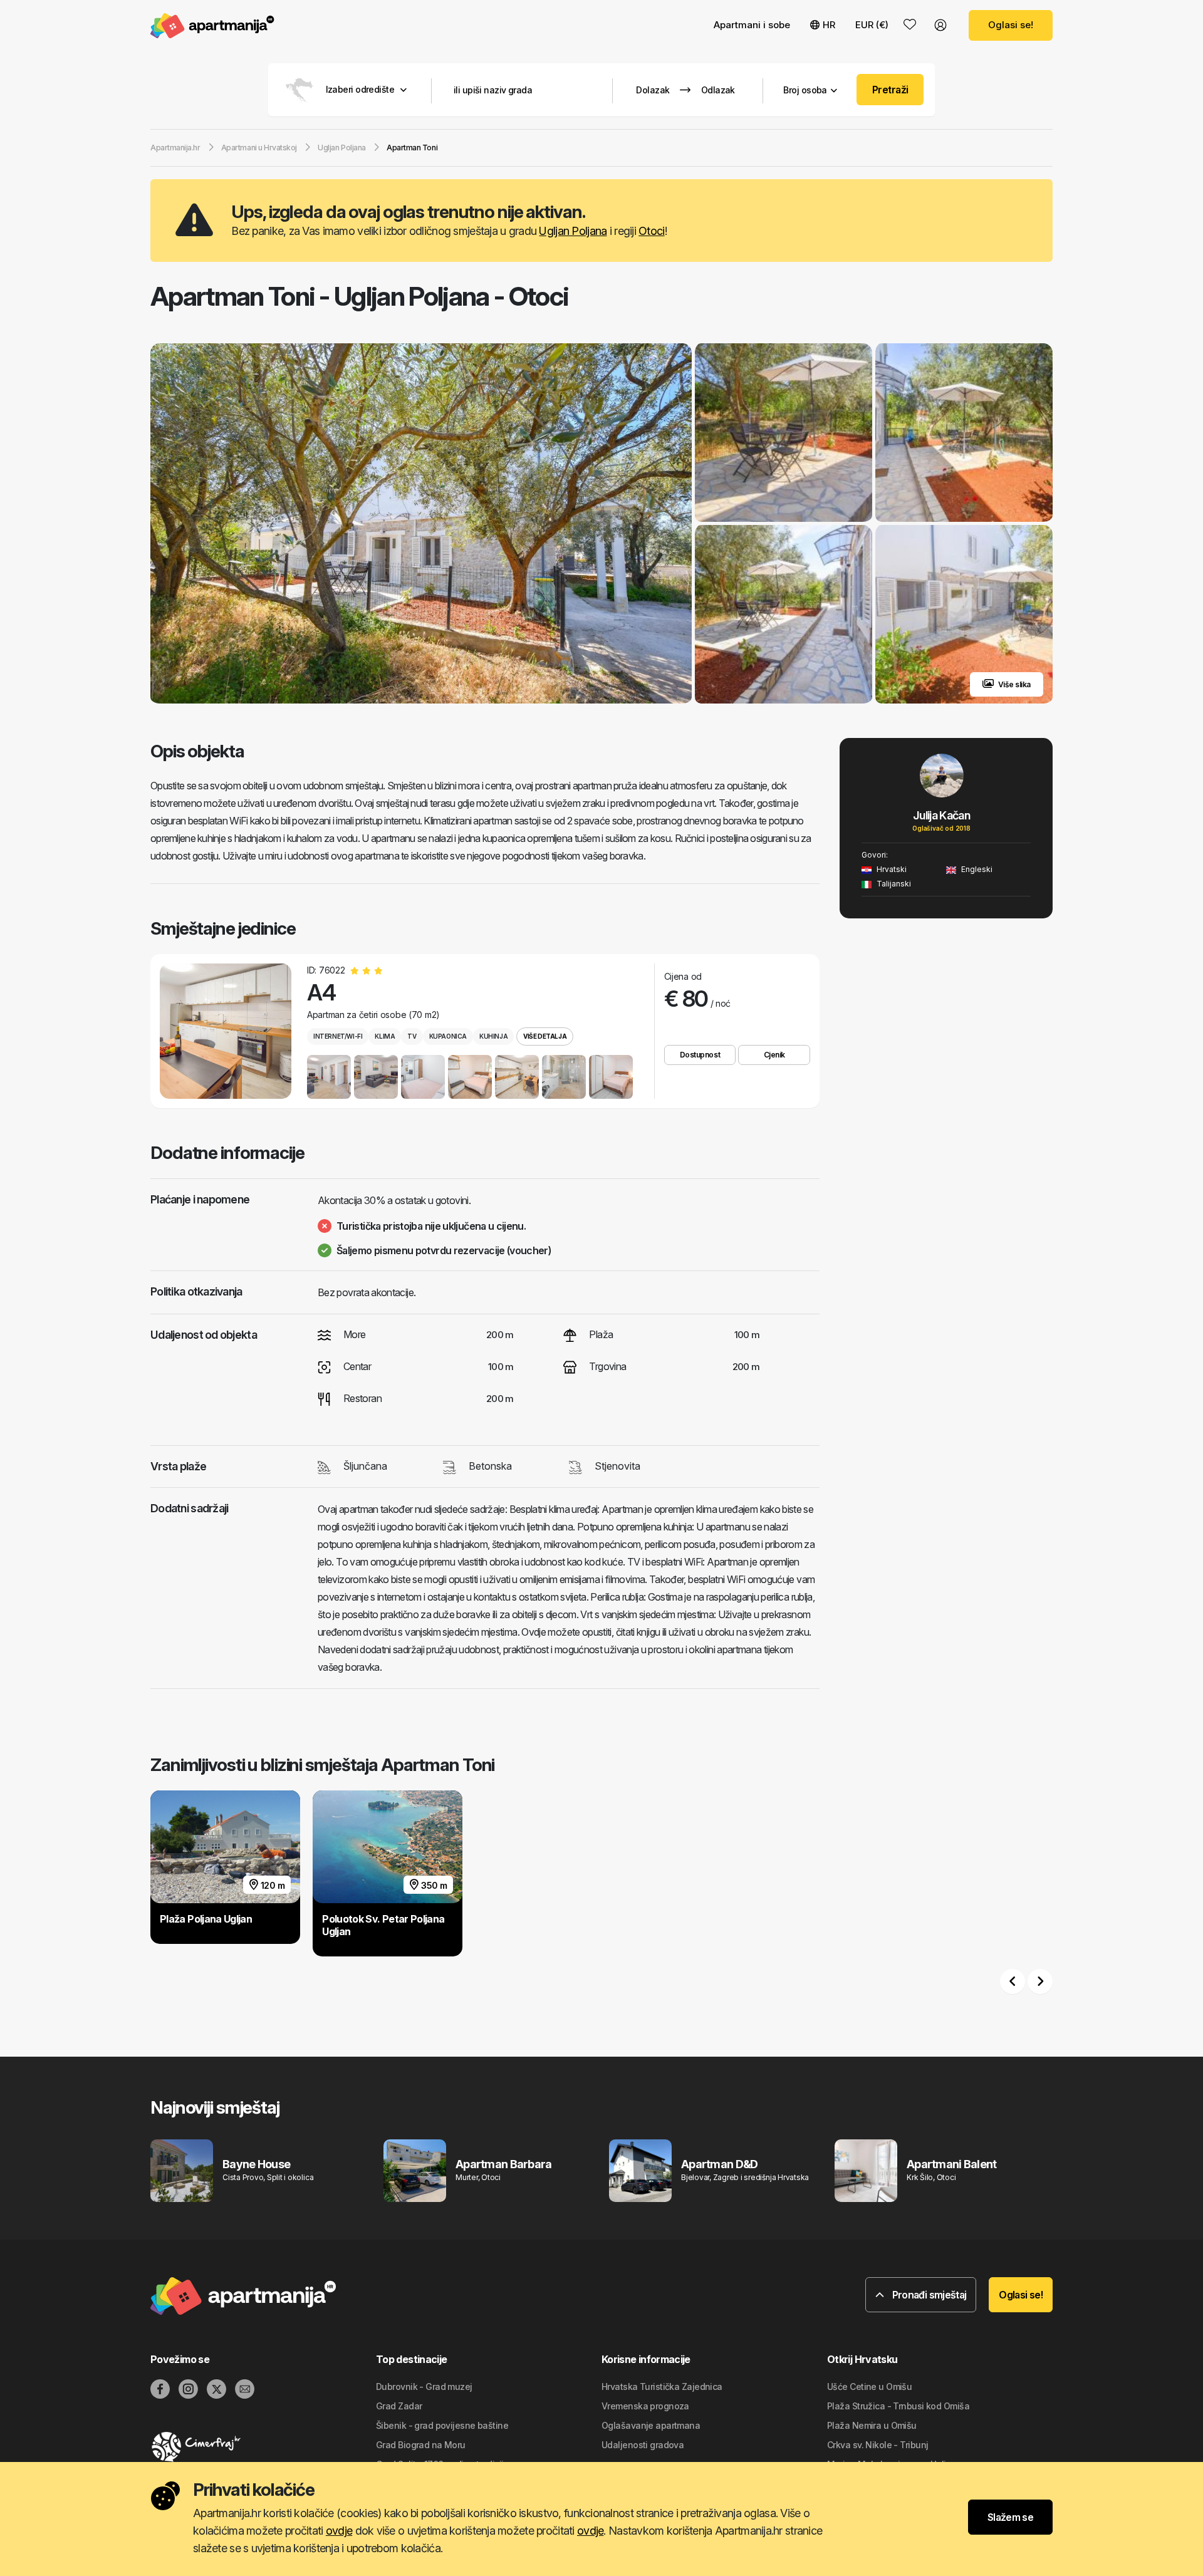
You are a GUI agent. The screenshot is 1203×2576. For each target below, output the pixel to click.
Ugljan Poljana (573, 231)
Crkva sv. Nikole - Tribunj (878, 2445)
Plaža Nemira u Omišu (872, 2425)
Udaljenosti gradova (643, 2445)
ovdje (339, 2531)
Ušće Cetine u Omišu (869, 2386)
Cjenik (774, 1055)
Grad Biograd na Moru (421, 2445)
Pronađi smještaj (928, 2295)
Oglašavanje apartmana (651, 2425)
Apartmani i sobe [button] (752, 25)
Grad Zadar (399, 2406)
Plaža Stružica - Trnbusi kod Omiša (898, 2406)
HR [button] (829, 25)
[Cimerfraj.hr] (263, 2447)
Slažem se (1010, 2517)
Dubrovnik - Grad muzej (424, 2386)
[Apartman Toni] (421, 525)
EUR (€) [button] (872, 25)
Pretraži (890, 90)
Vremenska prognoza (645, 2406)
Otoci (651, 231)
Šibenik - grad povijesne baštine (442, 2425)
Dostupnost (700, 1055)
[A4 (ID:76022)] (226, 1031)
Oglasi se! (1011, 25)
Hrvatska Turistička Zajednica (662, 2386)
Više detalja (545, 1036)
